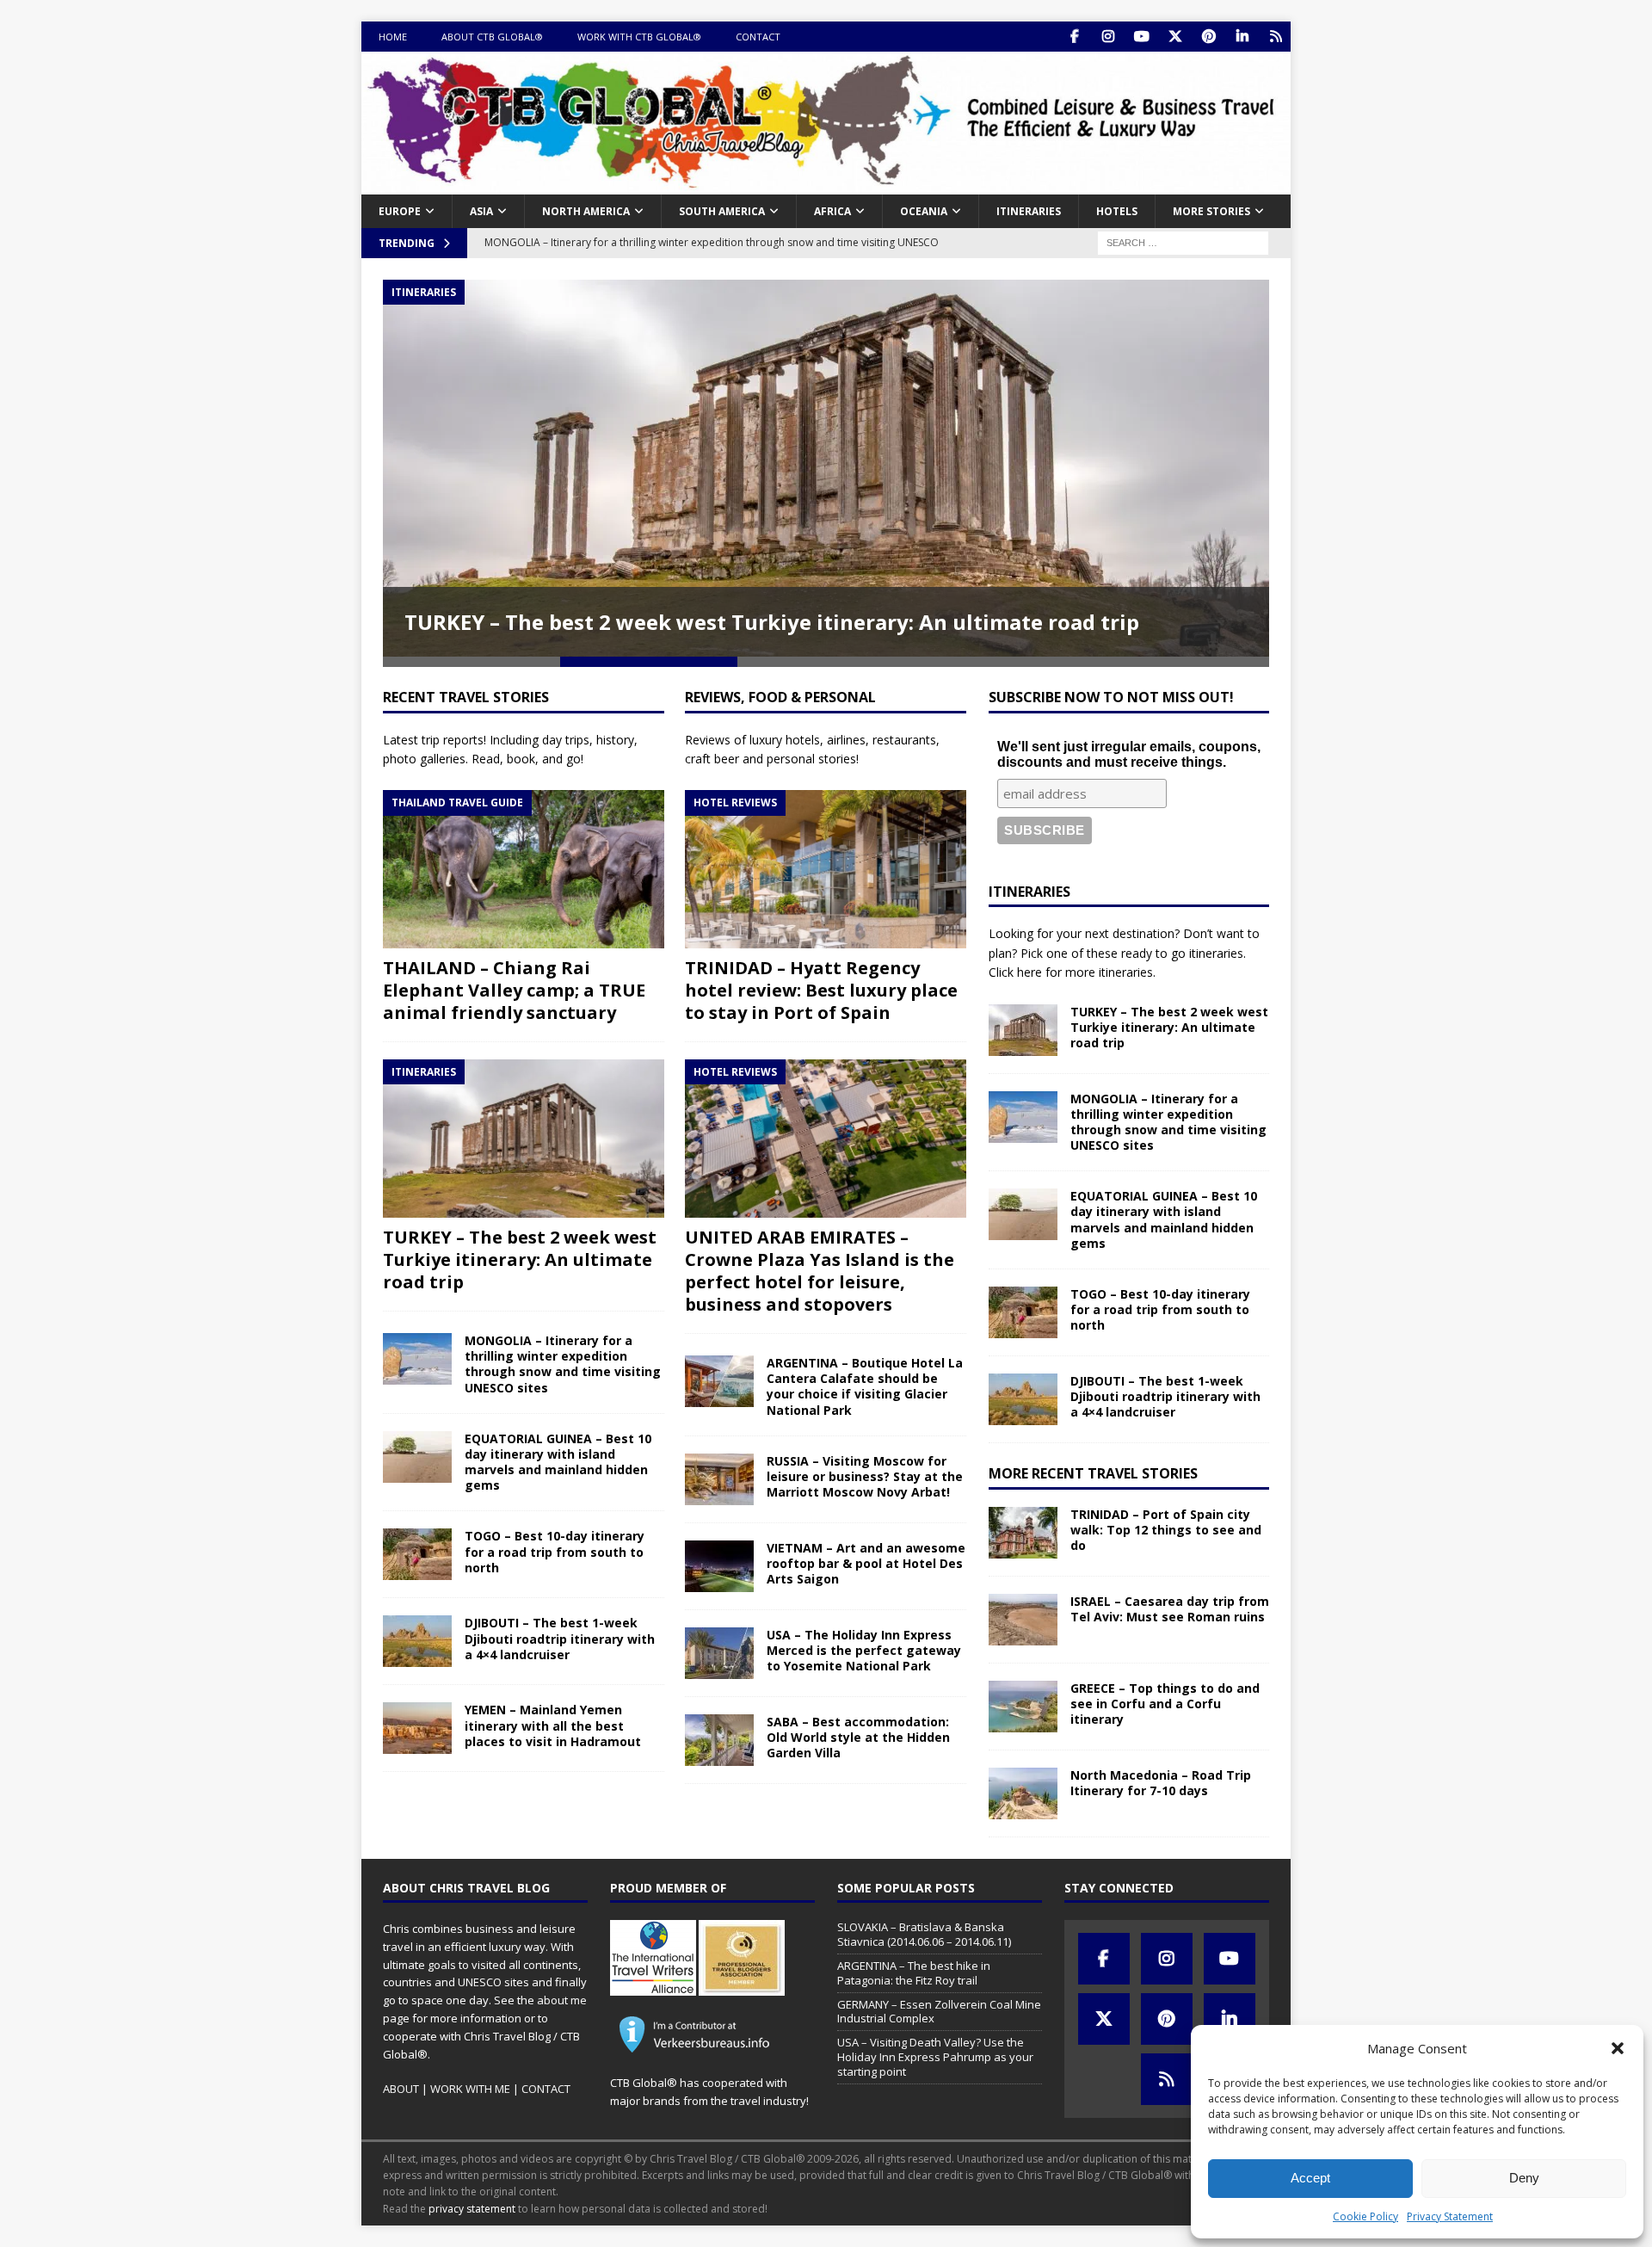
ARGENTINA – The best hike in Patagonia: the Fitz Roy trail (914, 1973)
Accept (1310, 2178)
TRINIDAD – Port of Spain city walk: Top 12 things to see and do (1166, 1530)
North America (586, 211)
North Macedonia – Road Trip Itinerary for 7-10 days (1161, 1783)
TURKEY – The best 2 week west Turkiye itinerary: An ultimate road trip (772, 622)
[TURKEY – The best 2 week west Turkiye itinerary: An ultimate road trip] (524, 1139)
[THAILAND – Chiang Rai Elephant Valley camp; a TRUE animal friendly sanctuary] (524, 869)
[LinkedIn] (1242, 37)
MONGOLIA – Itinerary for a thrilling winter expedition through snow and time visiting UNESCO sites (563, 1364)
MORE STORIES (1211, 211)
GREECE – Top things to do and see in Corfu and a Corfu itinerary (1165, 1704)
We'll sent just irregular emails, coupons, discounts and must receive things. (1129, 754)
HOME (393, 37)
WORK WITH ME (470, 2089)
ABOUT (401, 2089)
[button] (1618, 2048)
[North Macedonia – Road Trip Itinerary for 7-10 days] (1023, 1793)
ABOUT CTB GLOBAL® (492, 37)
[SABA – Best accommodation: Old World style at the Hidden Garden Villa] (719, 1740)
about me (562, 2000)
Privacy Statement (1450, 2216)
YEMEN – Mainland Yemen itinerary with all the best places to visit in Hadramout (553, 1725)
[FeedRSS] (1276, 37)
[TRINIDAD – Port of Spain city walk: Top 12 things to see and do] (1023, 1533)
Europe (400, 211)
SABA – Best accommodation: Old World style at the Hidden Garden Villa (858, 1737)
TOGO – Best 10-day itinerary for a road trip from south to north (555, 1551)
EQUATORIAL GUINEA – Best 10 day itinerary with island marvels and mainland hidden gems (558, 1462)
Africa (832, 211)
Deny (1524, 2178)
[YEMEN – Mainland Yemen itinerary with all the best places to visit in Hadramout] (417, 1728)
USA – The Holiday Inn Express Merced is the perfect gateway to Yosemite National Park (864, 1650)
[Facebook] (1074, 37)
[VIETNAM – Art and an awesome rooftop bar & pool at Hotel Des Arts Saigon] (719, 1566)
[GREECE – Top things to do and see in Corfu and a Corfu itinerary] (1023, 1707)
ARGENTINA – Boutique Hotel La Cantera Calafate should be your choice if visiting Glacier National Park (865, 1386)
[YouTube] (1141, 37)
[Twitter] (1175, 37)
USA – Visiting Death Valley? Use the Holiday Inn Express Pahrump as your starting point (935, 2057)
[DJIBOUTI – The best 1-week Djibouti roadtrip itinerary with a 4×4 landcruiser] (417, 1641)
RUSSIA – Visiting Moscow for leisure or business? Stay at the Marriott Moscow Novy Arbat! (865, 1476)
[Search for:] (1183, 241)
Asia (481, 211)
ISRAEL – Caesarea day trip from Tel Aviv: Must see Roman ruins (1170, 1609)
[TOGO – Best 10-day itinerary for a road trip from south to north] (417, 1554)
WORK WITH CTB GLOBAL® (639, 37)
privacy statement (472, 2209)
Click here (1015, 972)
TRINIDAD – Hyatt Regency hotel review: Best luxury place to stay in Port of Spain (821, 990)
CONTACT (758, 37)
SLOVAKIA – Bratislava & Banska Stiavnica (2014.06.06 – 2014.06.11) (924, 1934)
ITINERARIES (1029, 211)
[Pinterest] (1208, 37)
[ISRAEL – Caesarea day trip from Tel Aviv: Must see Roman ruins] (1023, 1620)
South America (722, 211)
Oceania (924, 211)
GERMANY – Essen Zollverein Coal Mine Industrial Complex (939, 2012)
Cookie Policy (1365, 2216)
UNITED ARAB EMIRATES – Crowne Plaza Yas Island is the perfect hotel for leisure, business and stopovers (820, 1271)
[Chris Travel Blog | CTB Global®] (826, 184)
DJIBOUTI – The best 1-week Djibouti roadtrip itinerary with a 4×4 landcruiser (560, 1638)
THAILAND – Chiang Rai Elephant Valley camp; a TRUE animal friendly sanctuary (514, 990)
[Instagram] (1108, 37)
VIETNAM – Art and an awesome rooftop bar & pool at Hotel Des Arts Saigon (866, 1563)
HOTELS (1117, 211)
